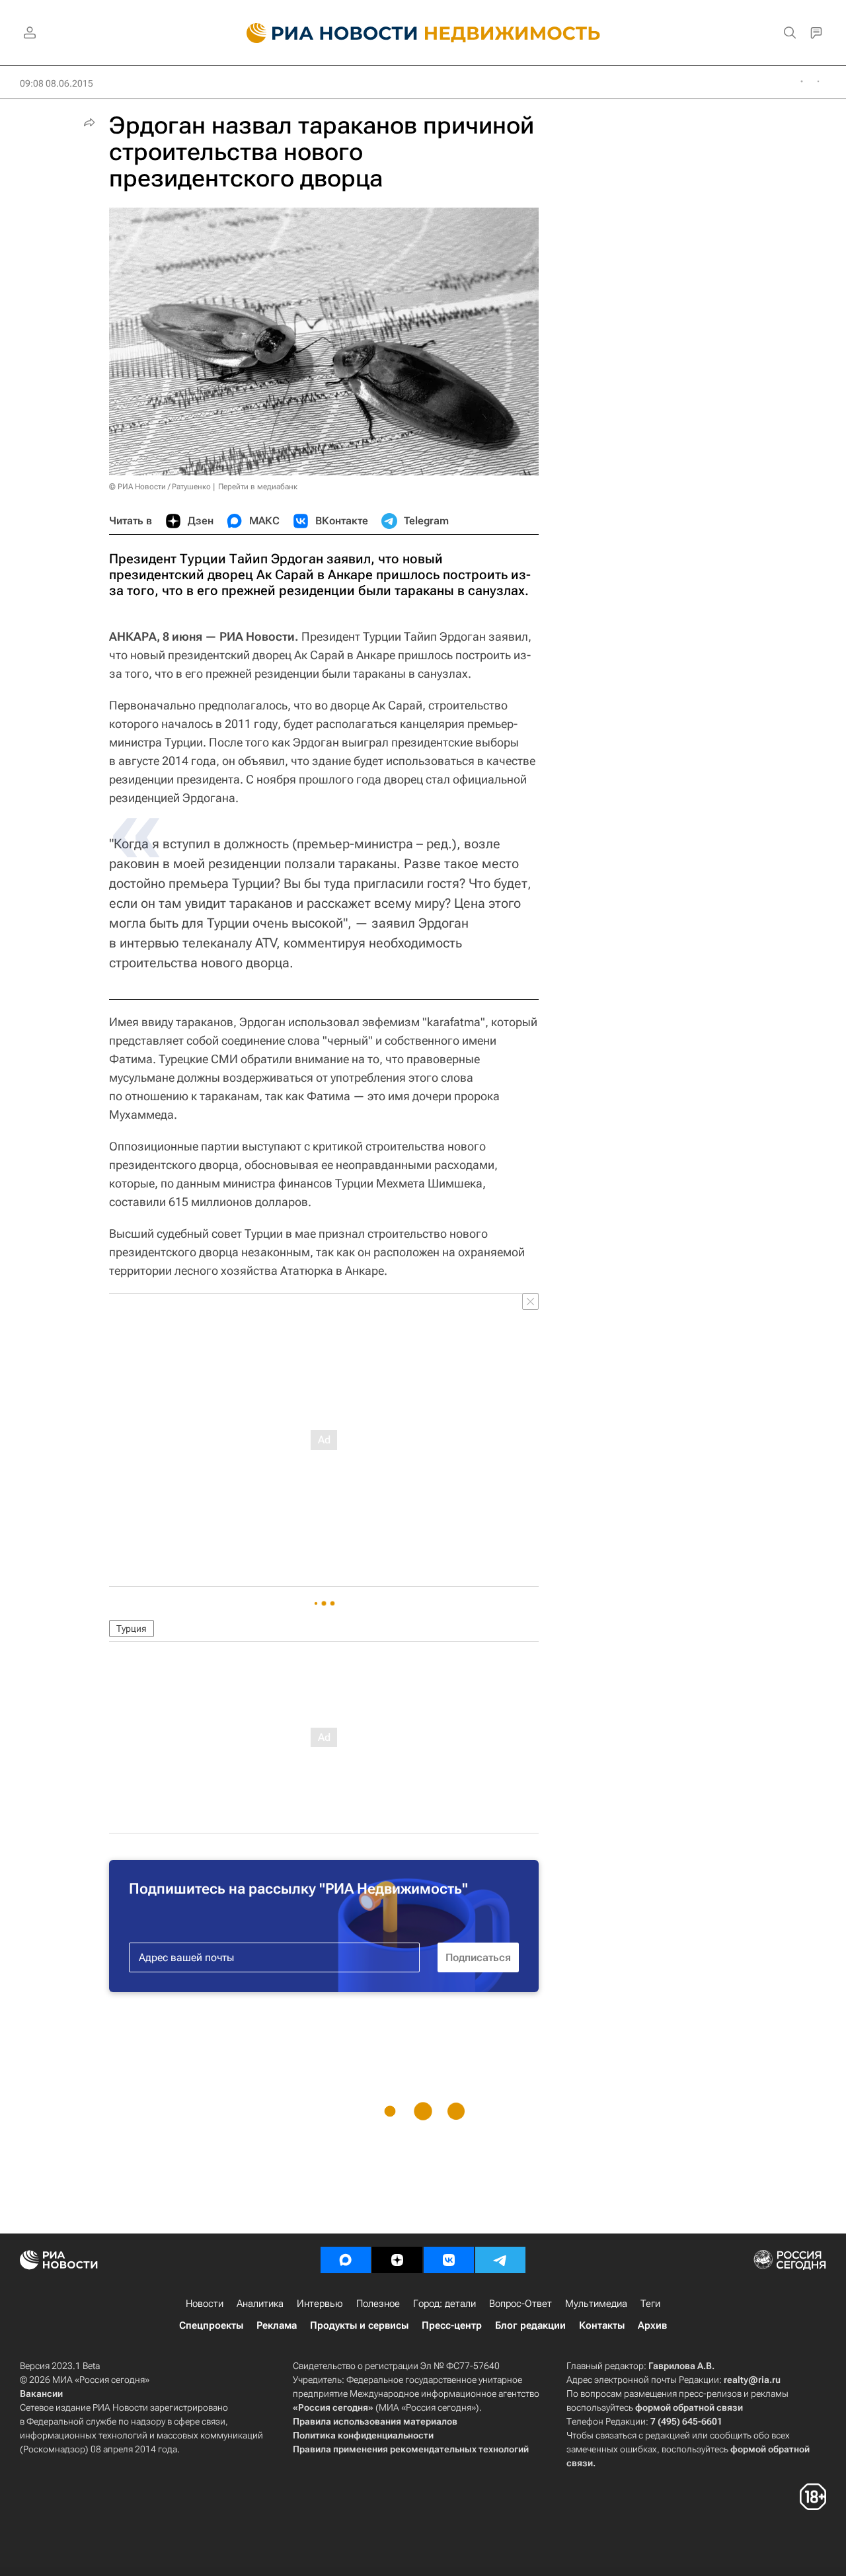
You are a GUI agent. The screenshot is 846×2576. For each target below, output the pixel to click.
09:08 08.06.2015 (57, 83)
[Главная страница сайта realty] (423, 33)
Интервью (320, 2304)
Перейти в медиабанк (258, 487)
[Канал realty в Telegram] (500, 2260)
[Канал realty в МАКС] (346, 2260)
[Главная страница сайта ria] (324, 33)
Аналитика (260, 2304)
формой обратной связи (689, 2407)
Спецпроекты (211, 2325)
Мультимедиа (596, 2304)
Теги (650, 2304)
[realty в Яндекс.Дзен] (397, 2260)
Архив (652, 2325)
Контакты (602, 2325)
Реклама (277, 2325)
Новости (205, 2304)
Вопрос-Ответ (520, 2304)
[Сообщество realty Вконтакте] (449, 2260)
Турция (132, 1629)
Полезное (378, 2304)
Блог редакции (530, 2325)
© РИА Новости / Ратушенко (160, 487)
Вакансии (41, 2394)
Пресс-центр (452, 2325)
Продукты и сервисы (359, 2325)
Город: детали (444, 2304)
